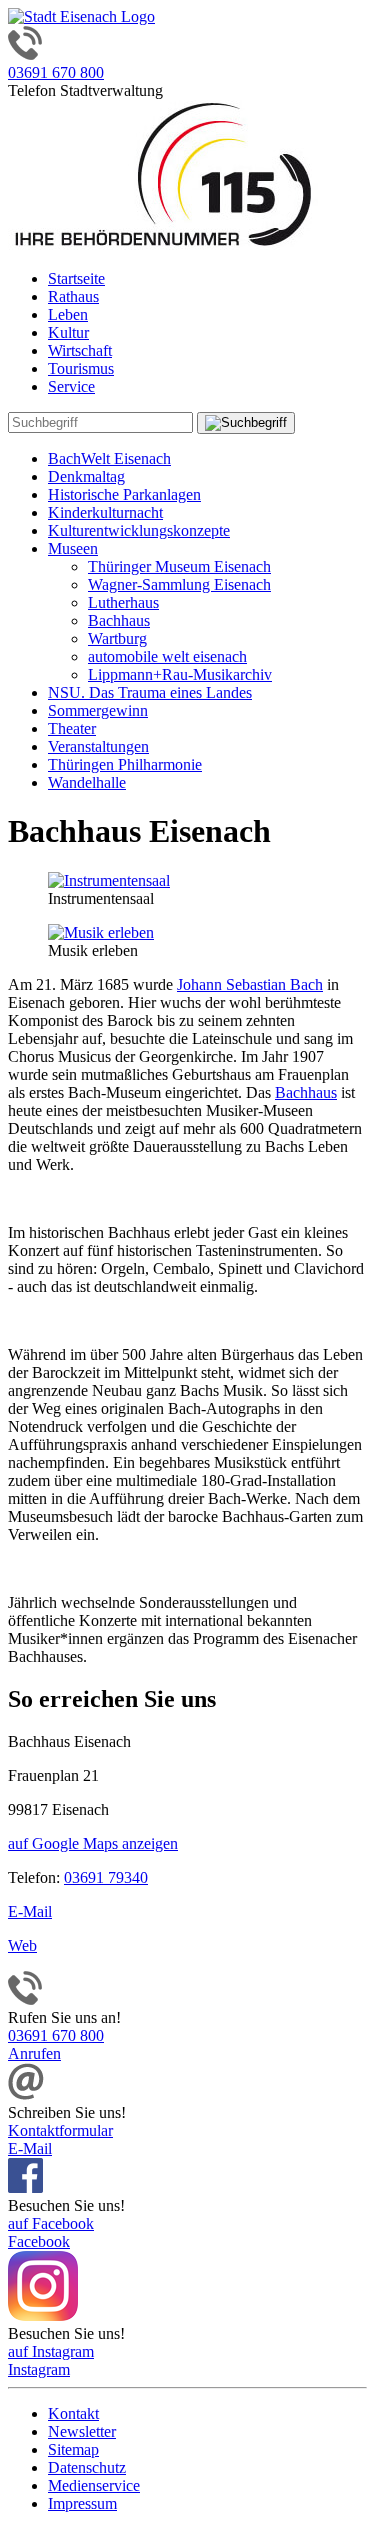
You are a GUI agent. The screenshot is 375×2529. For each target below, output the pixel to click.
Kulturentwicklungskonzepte (139, 530)
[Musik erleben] (101, 932)
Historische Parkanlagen (124, 494)
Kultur (68, 332)
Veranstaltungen (98, 746)
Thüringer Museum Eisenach (179, 566)
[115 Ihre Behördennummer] (163, 244)
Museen (73, 548)
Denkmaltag (86, 476)
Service (71, 386)
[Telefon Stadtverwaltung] (25, 1999)
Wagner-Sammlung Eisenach (179, 584)
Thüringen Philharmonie (125, 764)
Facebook (39, 2241)
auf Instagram (51, 2351)
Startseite (76, 278)
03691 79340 (106, 1877)
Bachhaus (119, 620)
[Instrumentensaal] (109, 880)
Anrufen (34, 2053)
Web (22, 1945)
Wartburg (117, 638)
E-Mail (30, 1911)
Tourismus (81, 368)
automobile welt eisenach (167, 656)
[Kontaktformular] (26, 2094)
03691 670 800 (56, 72)
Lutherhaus (123, 602)
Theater (72, 728)
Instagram (39, 2369)
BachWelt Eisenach (109, 458)
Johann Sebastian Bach (250, 984)
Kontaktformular (60, 2130)
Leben (68, 314)
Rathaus (73, 296)
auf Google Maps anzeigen (93, 1843)
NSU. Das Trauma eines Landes (150, 692)
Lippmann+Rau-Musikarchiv (180, 674)
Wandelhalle (87, 782)
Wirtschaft (80, 350)
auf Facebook (51, 2223)
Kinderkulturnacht (105, 512)
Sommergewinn (98, 710)
